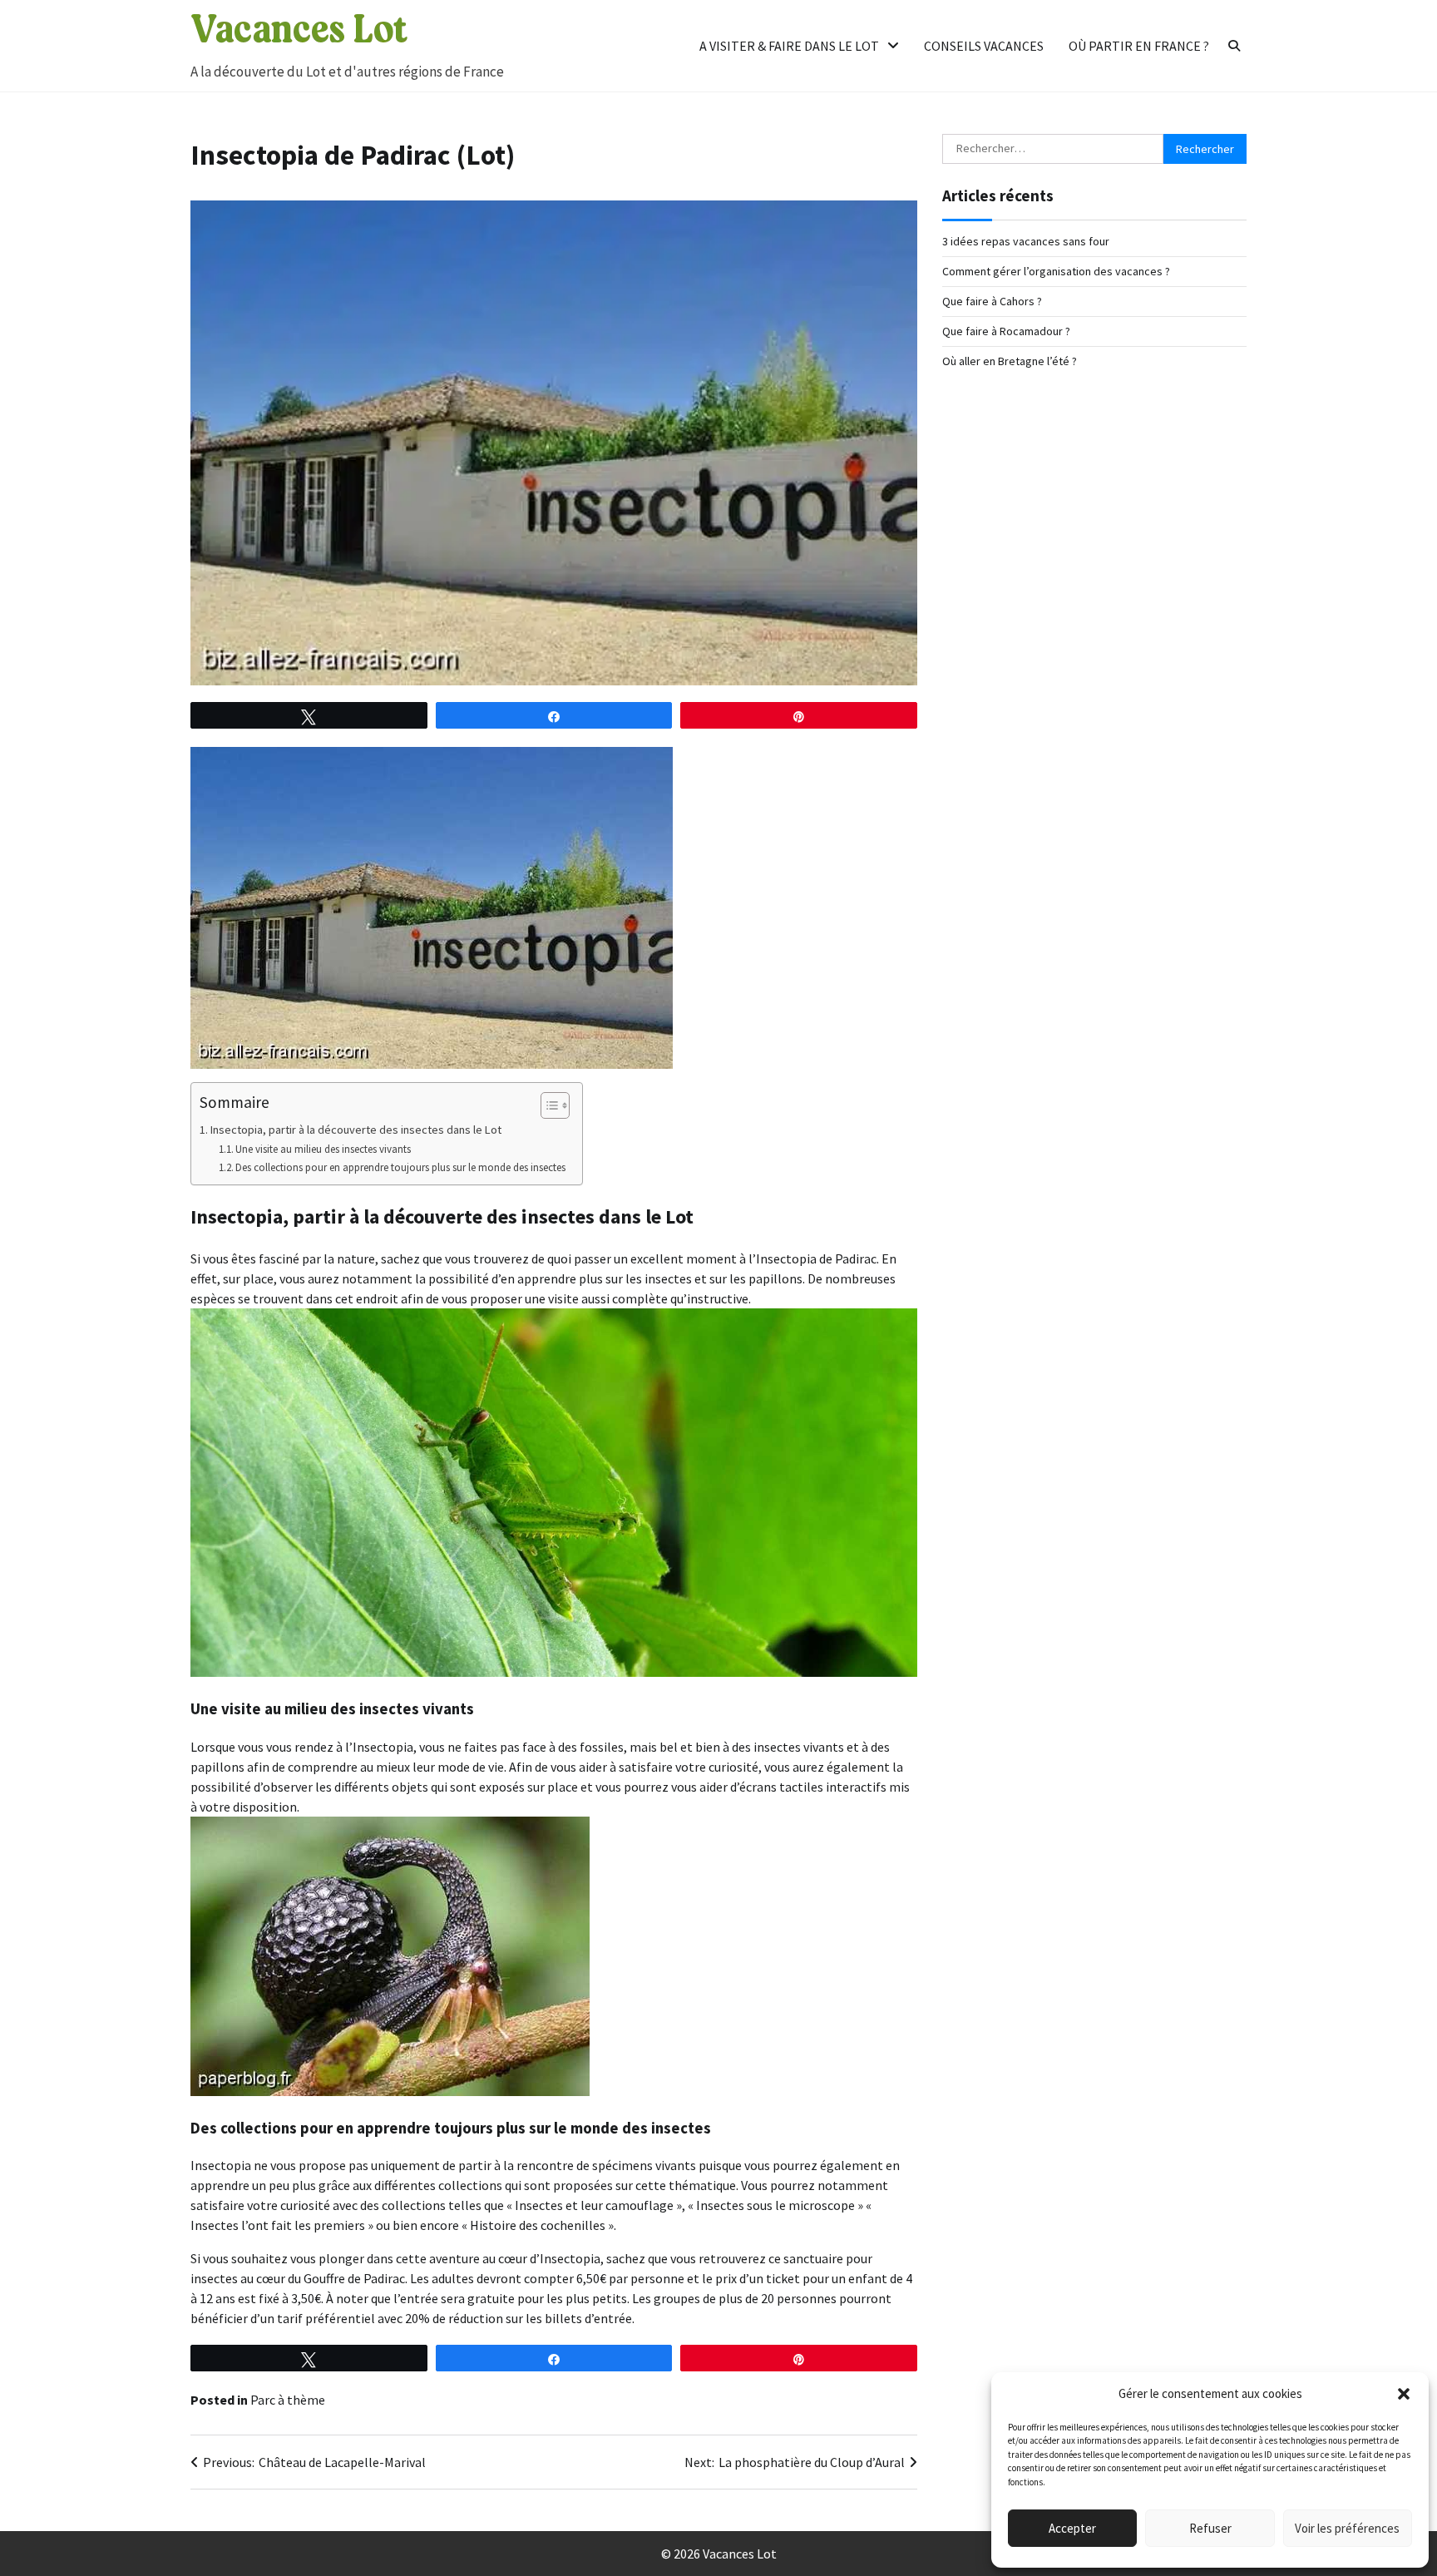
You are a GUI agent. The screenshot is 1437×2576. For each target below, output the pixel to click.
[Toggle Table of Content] (547, 1105)
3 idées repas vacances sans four (1026, 241)
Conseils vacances (984, 46)
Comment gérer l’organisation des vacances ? (1056, 271)
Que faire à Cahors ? (992, 301)
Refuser (1210, 2528)
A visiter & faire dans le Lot (789, 46)
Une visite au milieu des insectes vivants (323, 1149)
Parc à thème (288, 2400)
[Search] (1234, 46)
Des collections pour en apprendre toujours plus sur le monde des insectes (400, 1167)
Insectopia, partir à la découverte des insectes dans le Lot (356, 1130)
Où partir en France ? (1139, 46)
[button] (1404, 2394)
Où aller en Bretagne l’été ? (1010, 361)
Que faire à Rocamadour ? (1006, 331)
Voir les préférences (1347, 2528)
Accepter (1072, 2528)
